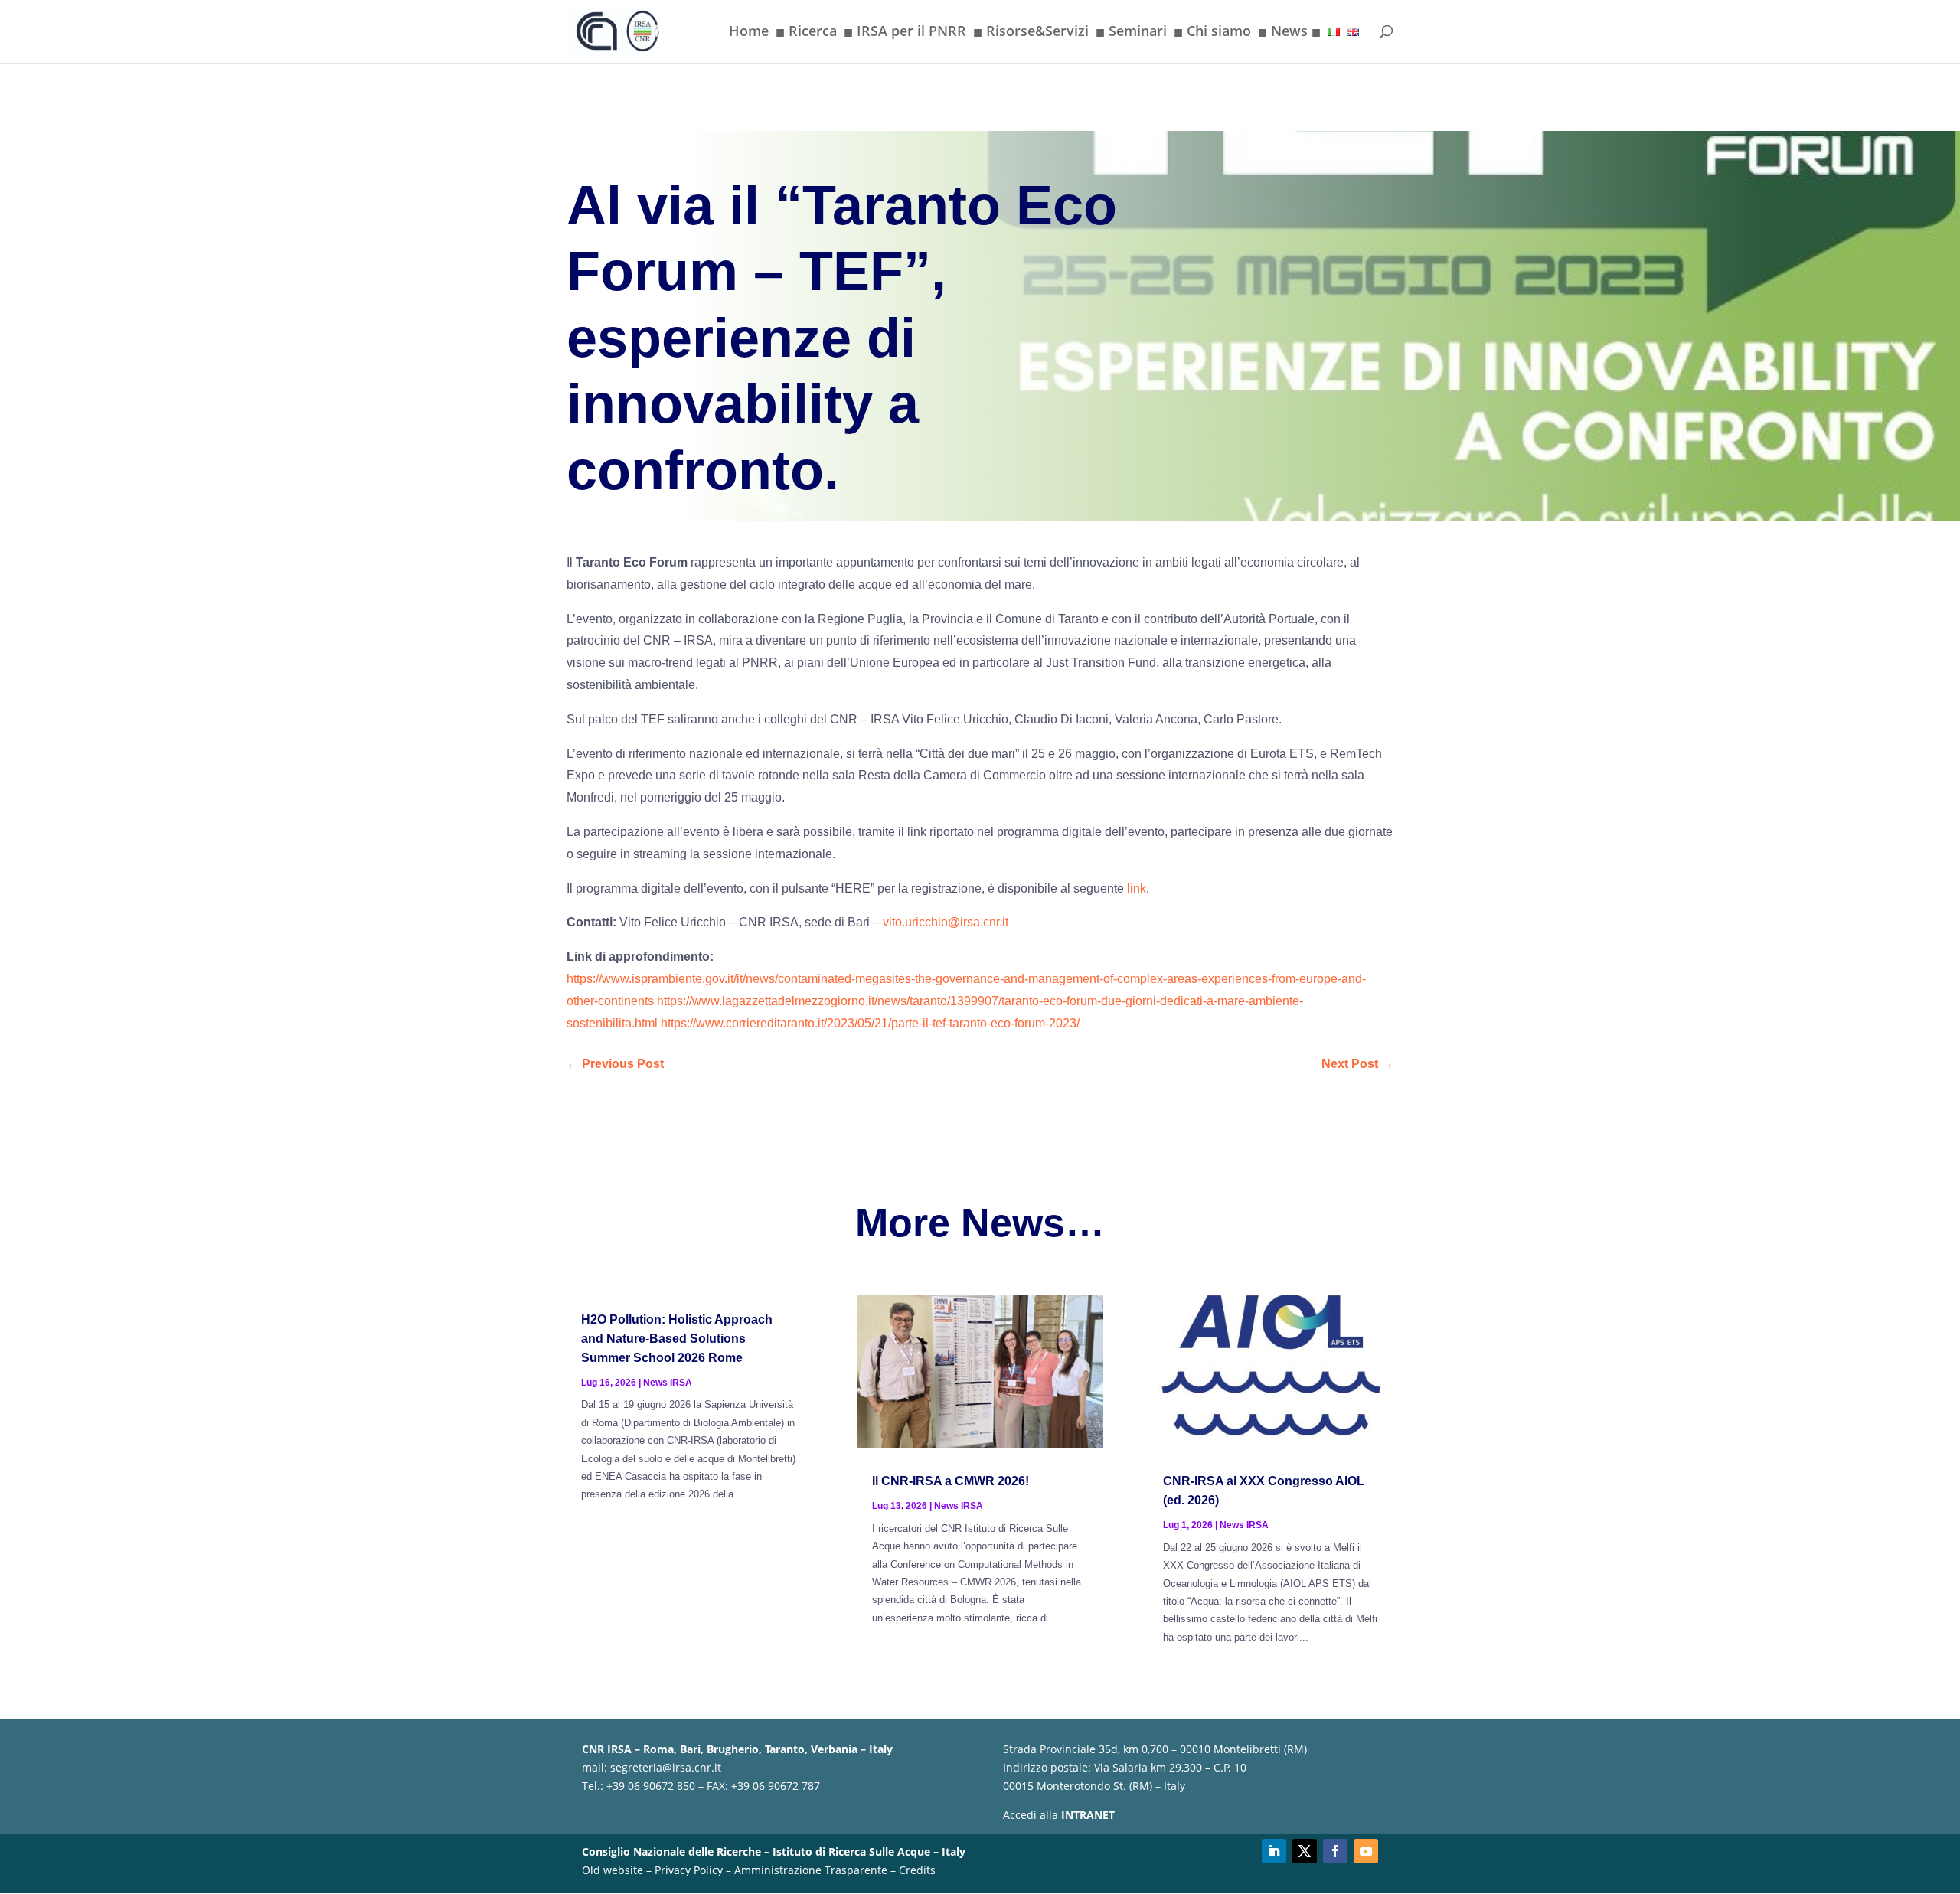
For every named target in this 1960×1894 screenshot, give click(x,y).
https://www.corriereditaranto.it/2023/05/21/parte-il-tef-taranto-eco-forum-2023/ (870, 1023)
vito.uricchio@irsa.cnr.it (946, 922)
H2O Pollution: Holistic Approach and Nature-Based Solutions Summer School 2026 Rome (677, 1339)
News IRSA (668, 1383)
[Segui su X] (1305, 1851)
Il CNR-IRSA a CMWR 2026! (951, 1481)
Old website (612, 1870)
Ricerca (806, 34)
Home (749, 33)
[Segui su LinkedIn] (1274, 1851)
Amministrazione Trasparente (811, 1870)
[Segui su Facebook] (1335, 1851)
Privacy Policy (689, 1870)
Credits (917, 1870)
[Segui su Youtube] (1366, 1851)
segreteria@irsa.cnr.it (666, 1767)
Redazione (625, 96)
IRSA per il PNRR (905, 34)
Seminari (1131, 34)
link (1137, 888)
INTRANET (1088, 1815)
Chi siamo (1212, 34)
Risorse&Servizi (1031, 34)
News (1289, 34)
